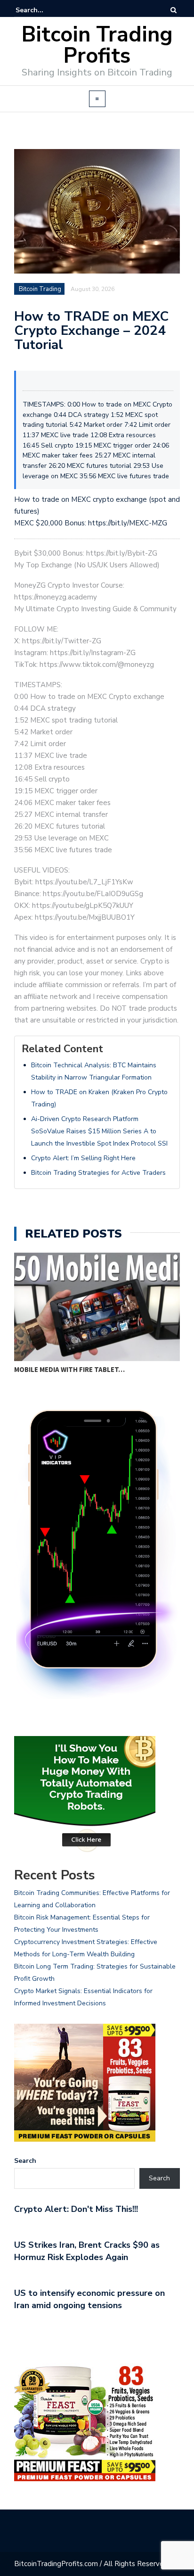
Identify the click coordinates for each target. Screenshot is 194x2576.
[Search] (174, 10)
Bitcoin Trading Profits (97, 45)
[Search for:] (44, 10)
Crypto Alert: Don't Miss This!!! (76, 2209)
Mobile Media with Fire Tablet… (69, 1369)
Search (25, 2161)
